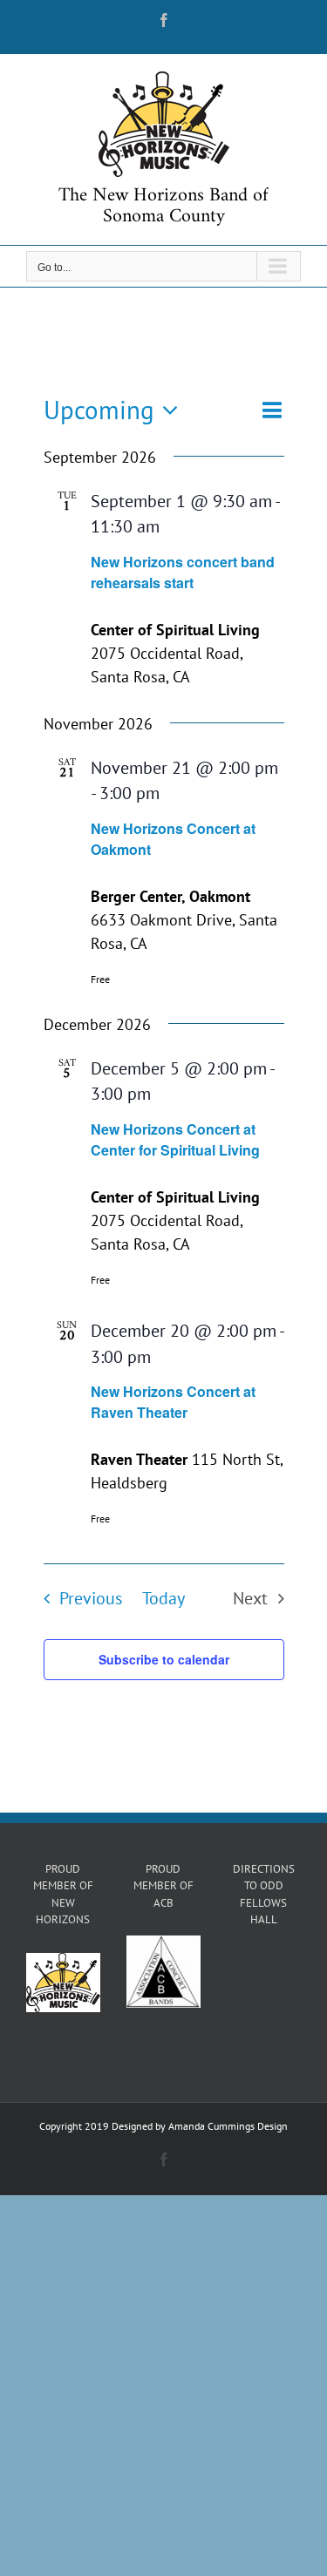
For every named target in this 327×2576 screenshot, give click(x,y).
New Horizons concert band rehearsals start (183, 572)
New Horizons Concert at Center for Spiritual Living (175, 1139)
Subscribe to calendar (164, 1659)
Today (163, 1598)
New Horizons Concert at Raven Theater (173, 1402)
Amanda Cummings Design (228, 2126)
